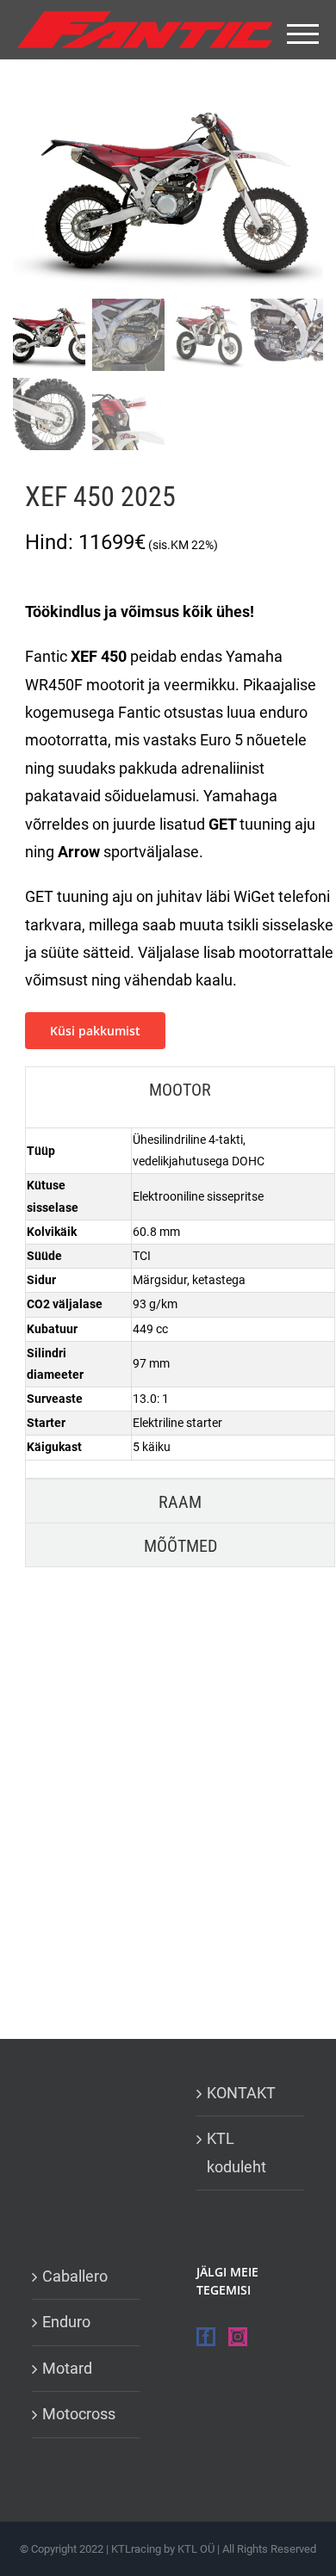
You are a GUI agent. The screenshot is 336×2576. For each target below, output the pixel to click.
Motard (67, 2368)
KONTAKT (241, 2093)
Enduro (66, 2322)
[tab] (180, 1089)
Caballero (75, 2276)
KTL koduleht (236, 2152)
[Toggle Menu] (303, 34)
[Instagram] (238, 2337)
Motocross (79, 2414)
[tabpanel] (180, 1294)
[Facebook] (206, 2337)
